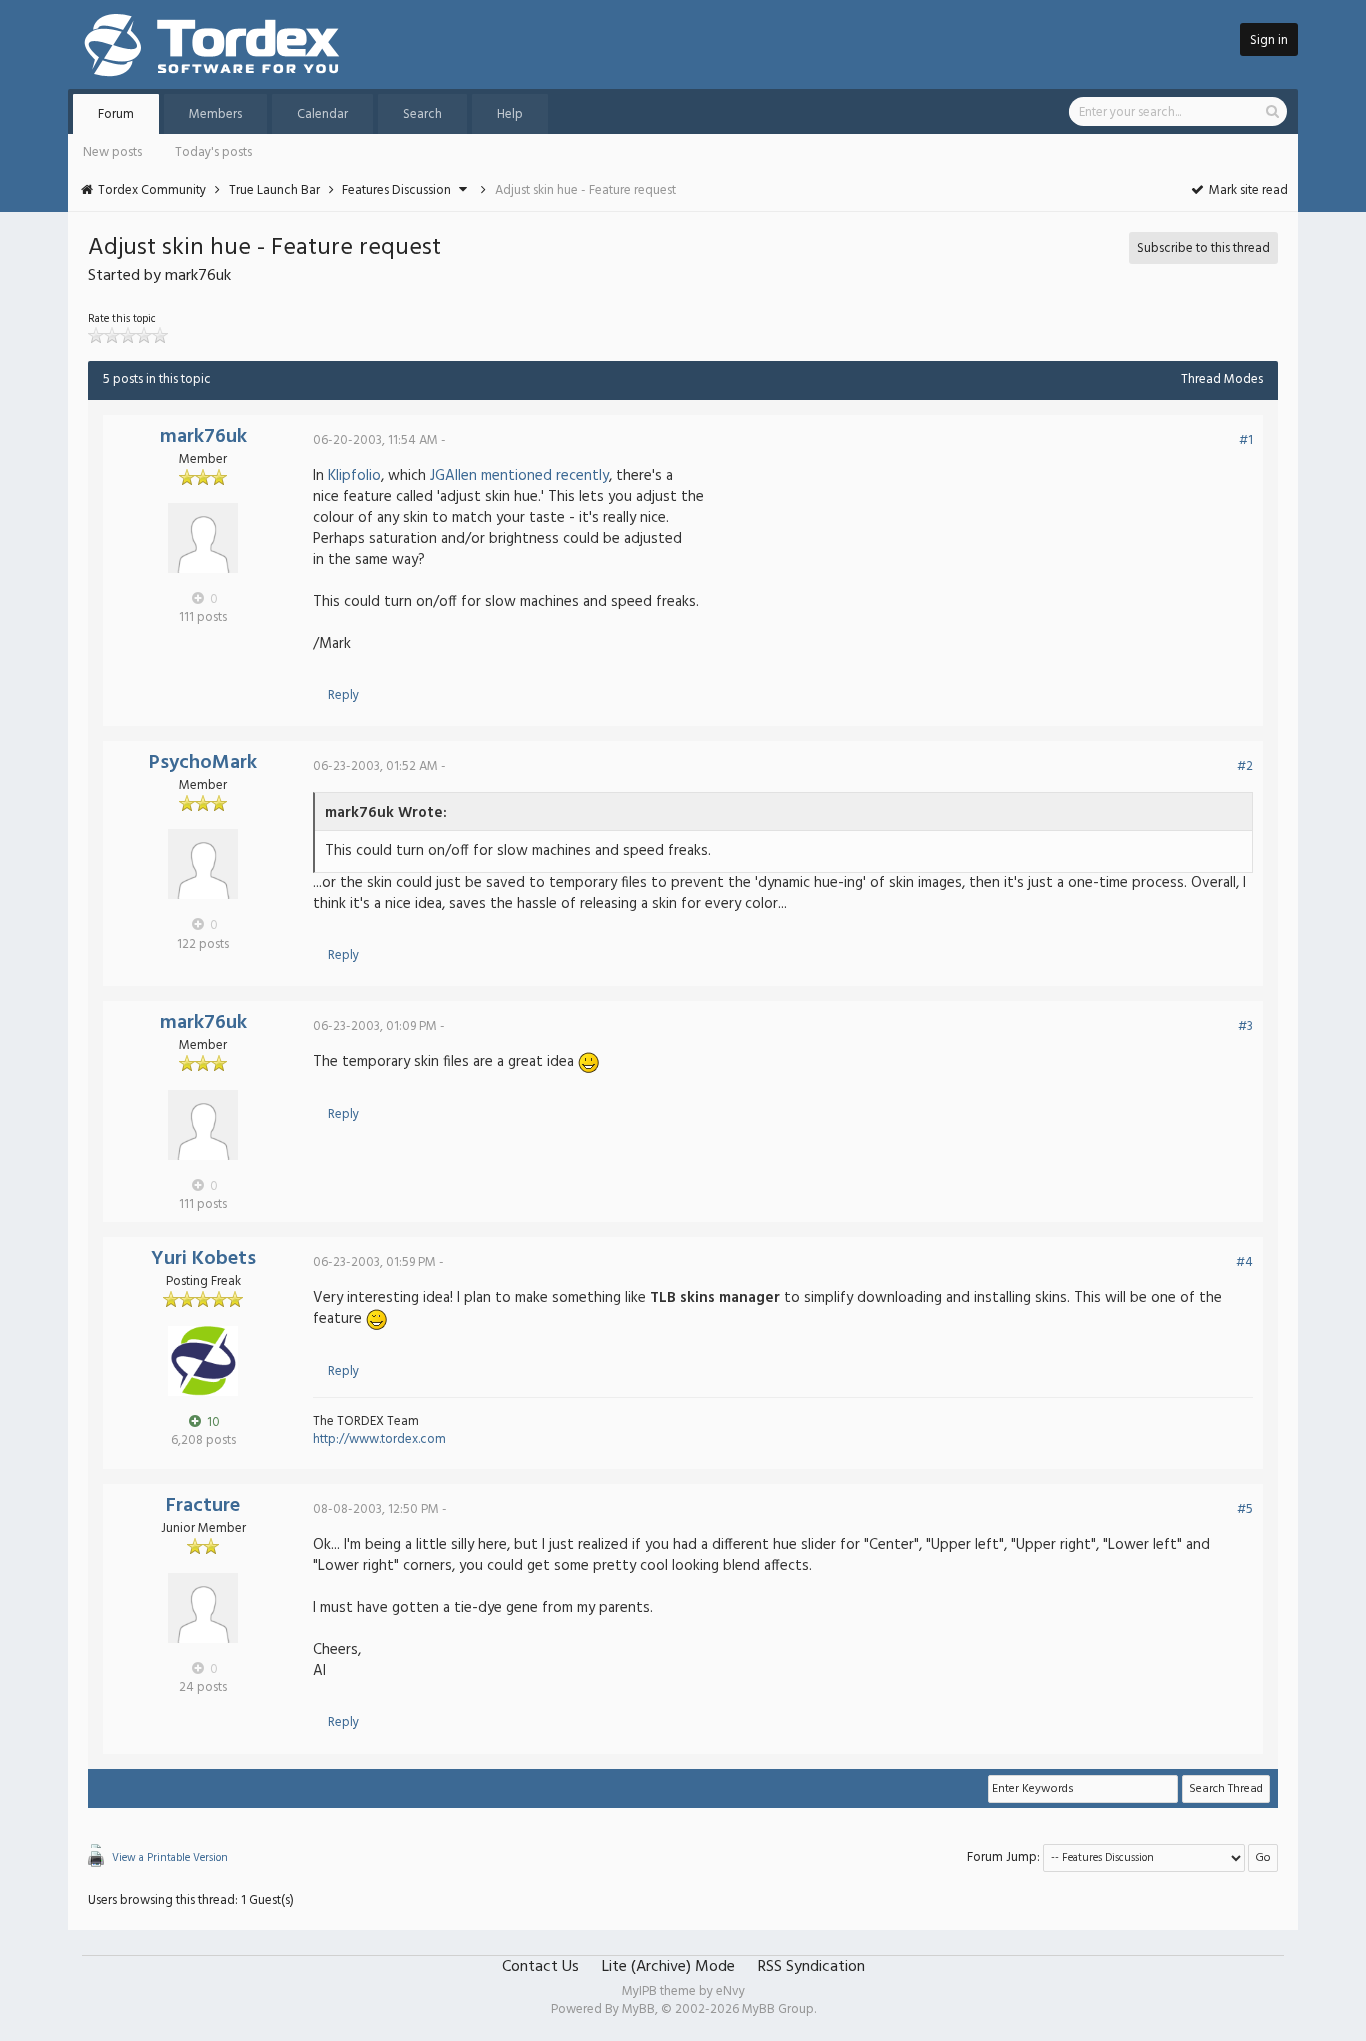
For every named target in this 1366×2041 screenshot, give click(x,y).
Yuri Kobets (203, 1259)
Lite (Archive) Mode (668, 1967)
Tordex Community (152, 190)
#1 (1246, 440)
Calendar (322, 114)
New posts (112, 152)
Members (215, 114)
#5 (1245, 1509)
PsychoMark (203, 763)
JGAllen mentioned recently (519, 476)
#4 (1244, 1262)
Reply (343, 695)
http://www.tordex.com (379, 1439)
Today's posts (213, 152)
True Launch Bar (274, 190)
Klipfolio (354, 476)
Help (510, 114)
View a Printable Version (170, 1858)
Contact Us (540, 1967)
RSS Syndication (811, 1967)
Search (422, 114)
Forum (116, 114)
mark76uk (203, 437)
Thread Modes (1222, 379)
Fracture (203, 1506)
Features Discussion (396, 190)
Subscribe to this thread (1203, 248)
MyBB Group (778, 2009)
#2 (1245, 766)
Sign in (1269, 40)
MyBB (638, 2009)
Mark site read (1247, 190)
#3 (1245, 1026)
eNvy (730, 1991)
